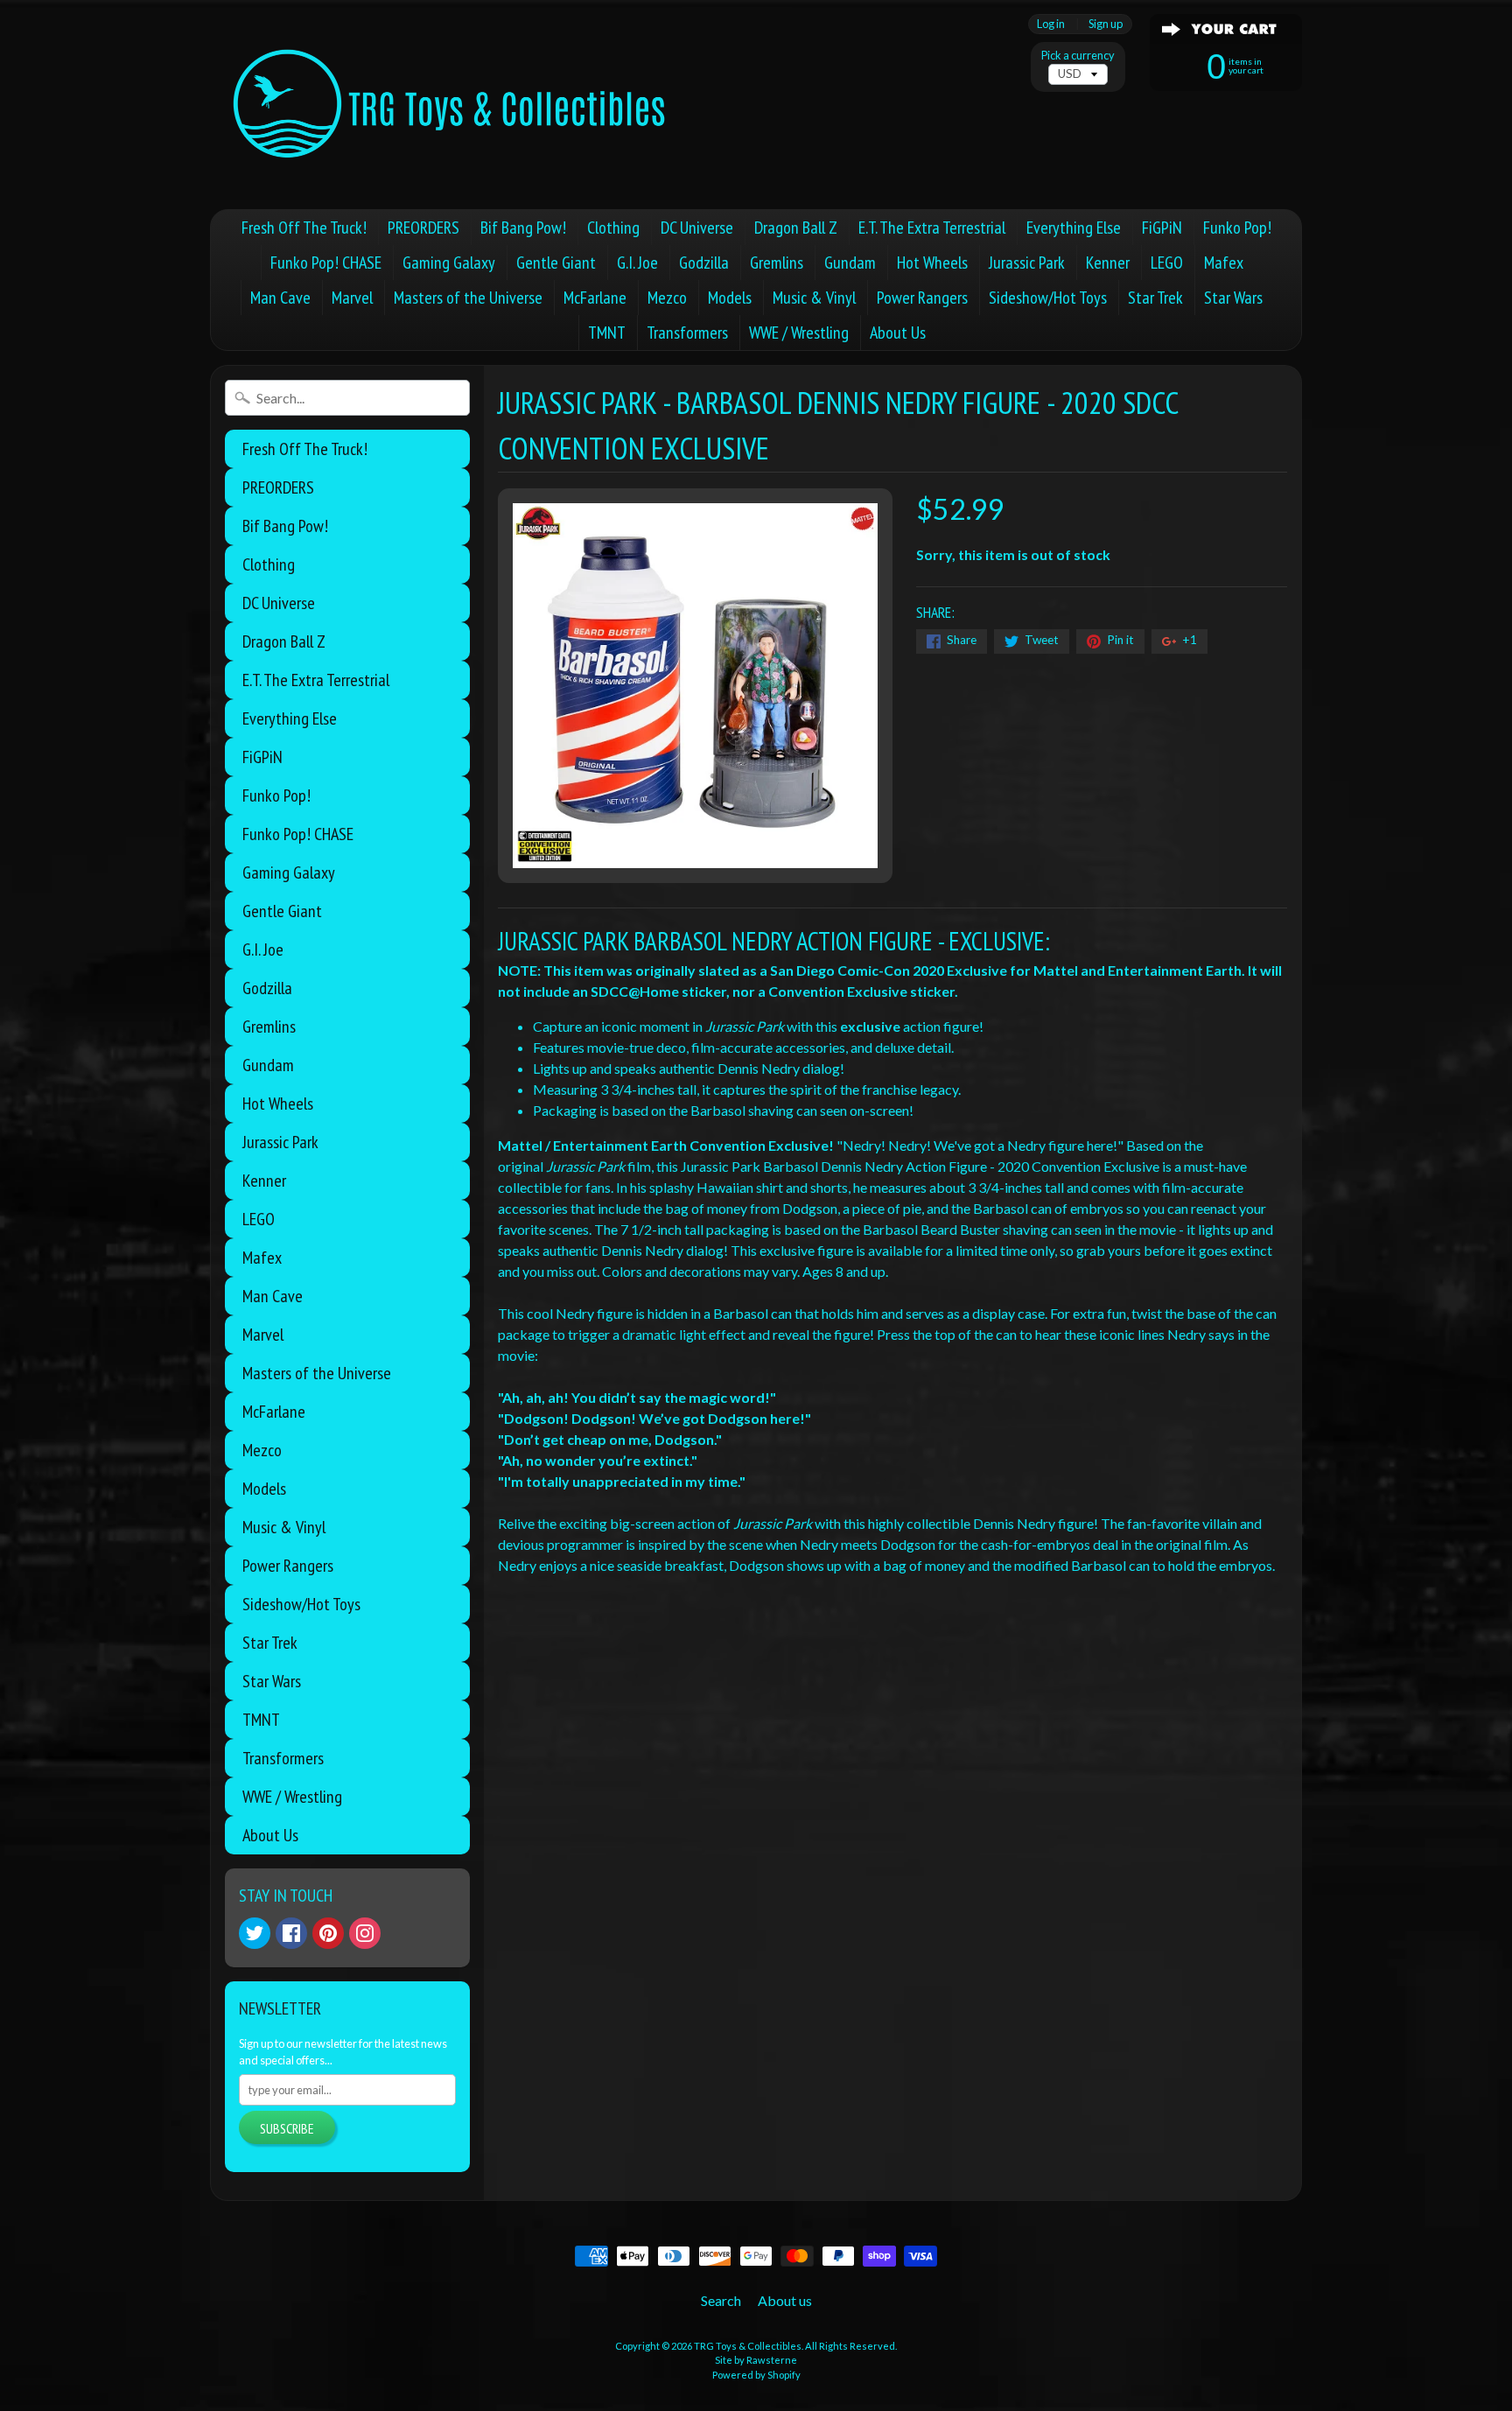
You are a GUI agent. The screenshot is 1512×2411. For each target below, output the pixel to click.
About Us (898, 333)
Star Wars (1233, 298)
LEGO (1167, 263)
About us (785, 2300)
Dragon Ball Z (796, 228)
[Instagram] (365, 1933)
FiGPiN (1162, 228)
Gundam (850, 263)
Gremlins (777, 263)
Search (721, 2300)
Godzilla (704, 263)
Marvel (352, 298)
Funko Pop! (1237, 228)
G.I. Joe (637, 263)
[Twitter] (255, 1933)
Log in (1051, 24)
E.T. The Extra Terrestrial (932, 228)
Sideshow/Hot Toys (1048, 298)
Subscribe (287, 2128)
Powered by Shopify (756, 2375)
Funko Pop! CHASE (326, 263)
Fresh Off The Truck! (304, 228)
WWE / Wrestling (799, 333)
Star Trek (1155, 298)
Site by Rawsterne (756, 2360)
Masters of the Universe (468, 298)
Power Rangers (922, 298)
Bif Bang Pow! (523, 228)
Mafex (1224, 263)
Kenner (1108, 263)
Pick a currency (1078, 56)
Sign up (1106, 24)
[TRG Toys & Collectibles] (451, 105)
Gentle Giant (556, 263)
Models (730, 298)
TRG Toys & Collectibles (748, 2346)
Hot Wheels (932, 263)
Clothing (613, 228)
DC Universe (697, 228)
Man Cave (280, 298)
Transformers (687, 333)
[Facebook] (291, 1933)
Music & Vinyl (814, 298)
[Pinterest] (328, 1933)
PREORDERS (423, 228)
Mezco (667, 298)
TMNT (607, 333)
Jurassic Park (1027, 263)
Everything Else (1074, 228)
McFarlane (595, 298)
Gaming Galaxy (449, 263)
